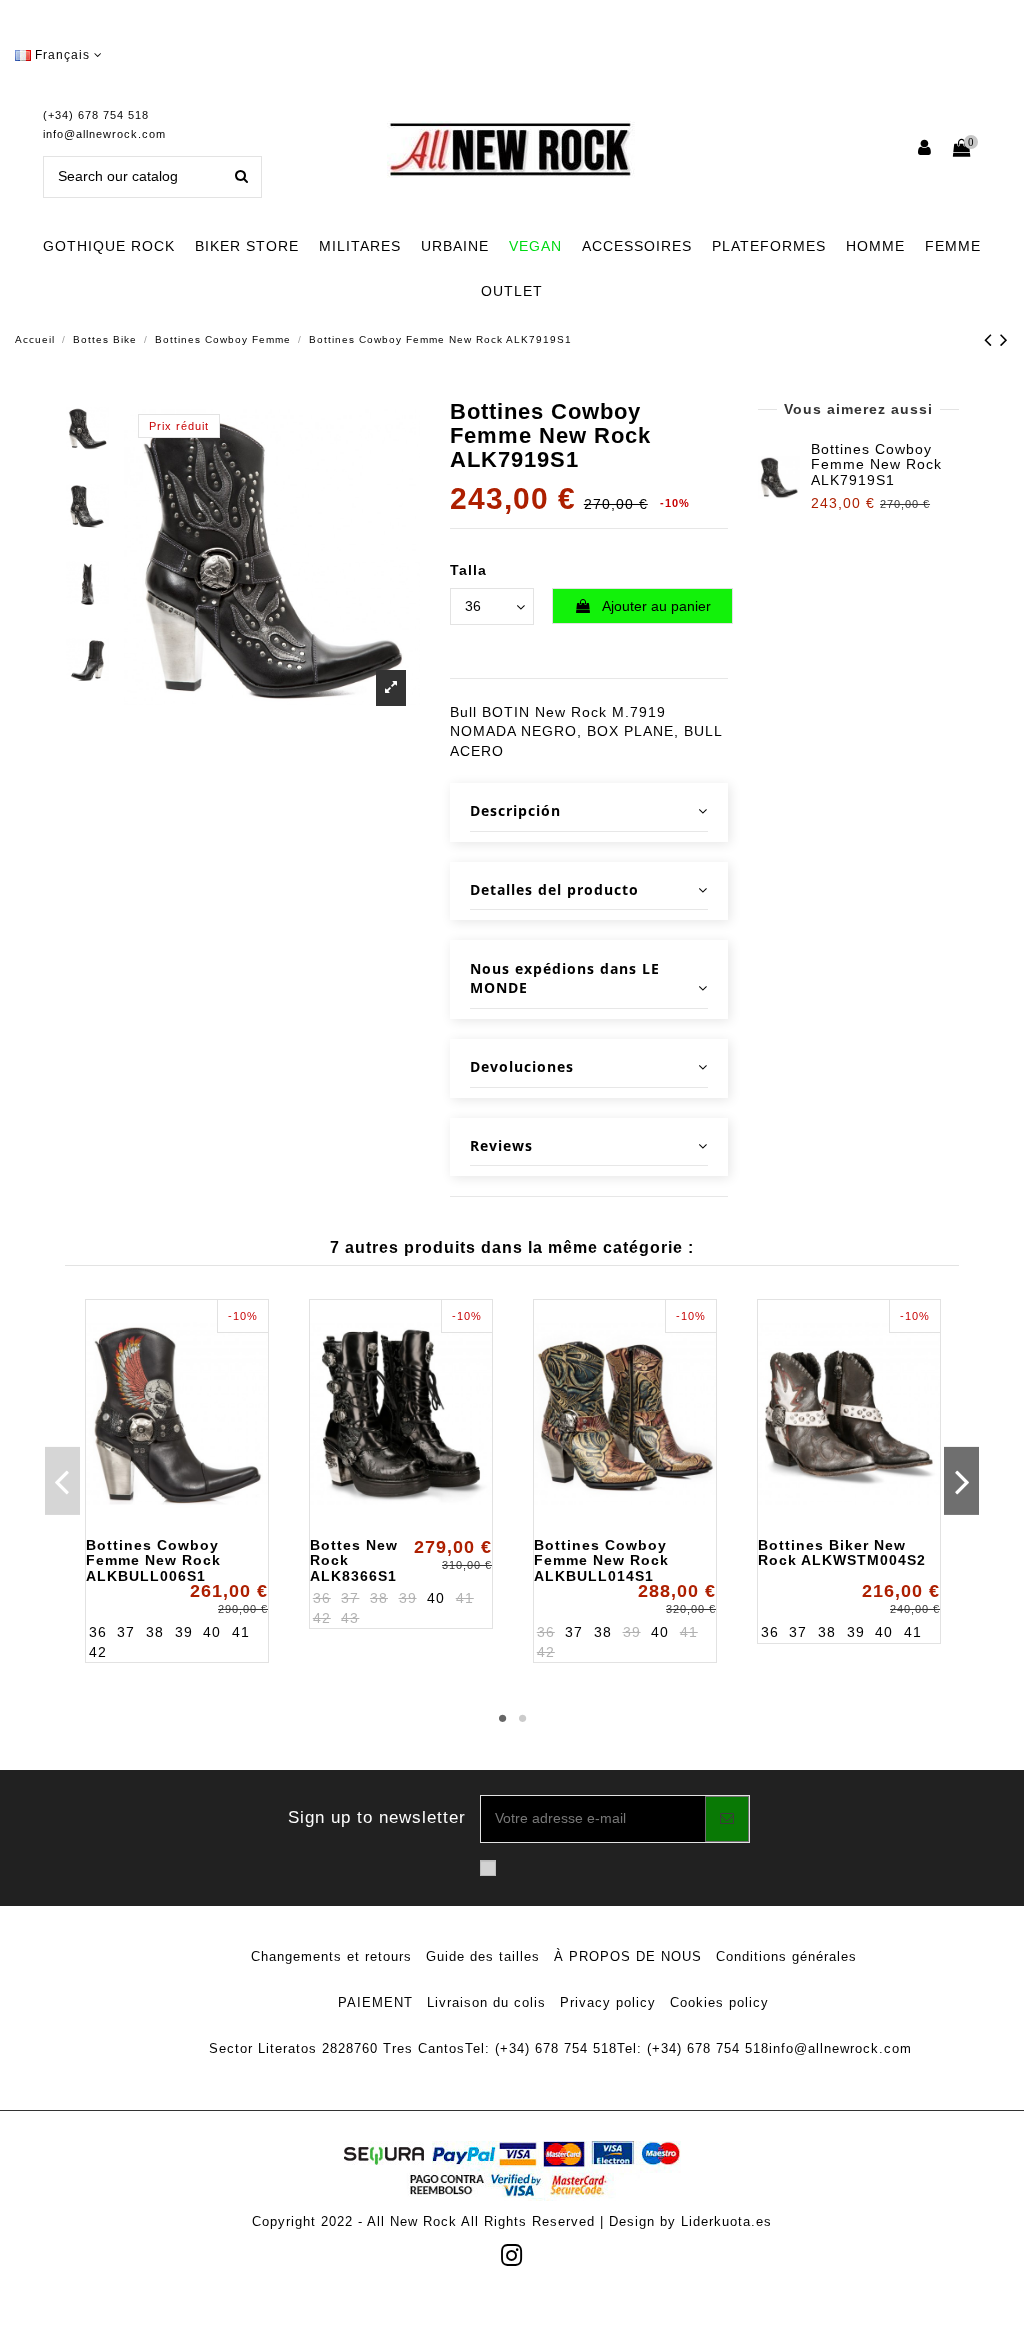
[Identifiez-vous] (925, 149)
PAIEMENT (375, 2002)
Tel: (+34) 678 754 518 (541, 2048)
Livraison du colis (486, 2002)
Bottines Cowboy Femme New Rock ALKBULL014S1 (601, 1560)
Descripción (515, 810)
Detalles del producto (554, 889)
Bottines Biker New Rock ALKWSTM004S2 (842, 1552)
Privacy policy (608, 2002)
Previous (62, 1481)
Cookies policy (719, 2002)
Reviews (501, 1145)
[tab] (589, 812)
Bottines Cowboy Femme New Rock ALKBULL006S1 (153, 1560)
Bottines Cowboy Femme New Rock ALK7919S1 (876, 464)
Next (961, 1481)
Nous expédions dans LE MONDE (565, 978)
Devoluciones (522, 1066)
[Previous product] (992, 339)
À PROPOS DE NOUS (628, 1956)
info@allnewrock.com (104, 134)
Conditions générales (786, 1956)
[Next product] (1004, 339)
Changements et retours (331, 1956)
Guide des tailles (483, 1956)
